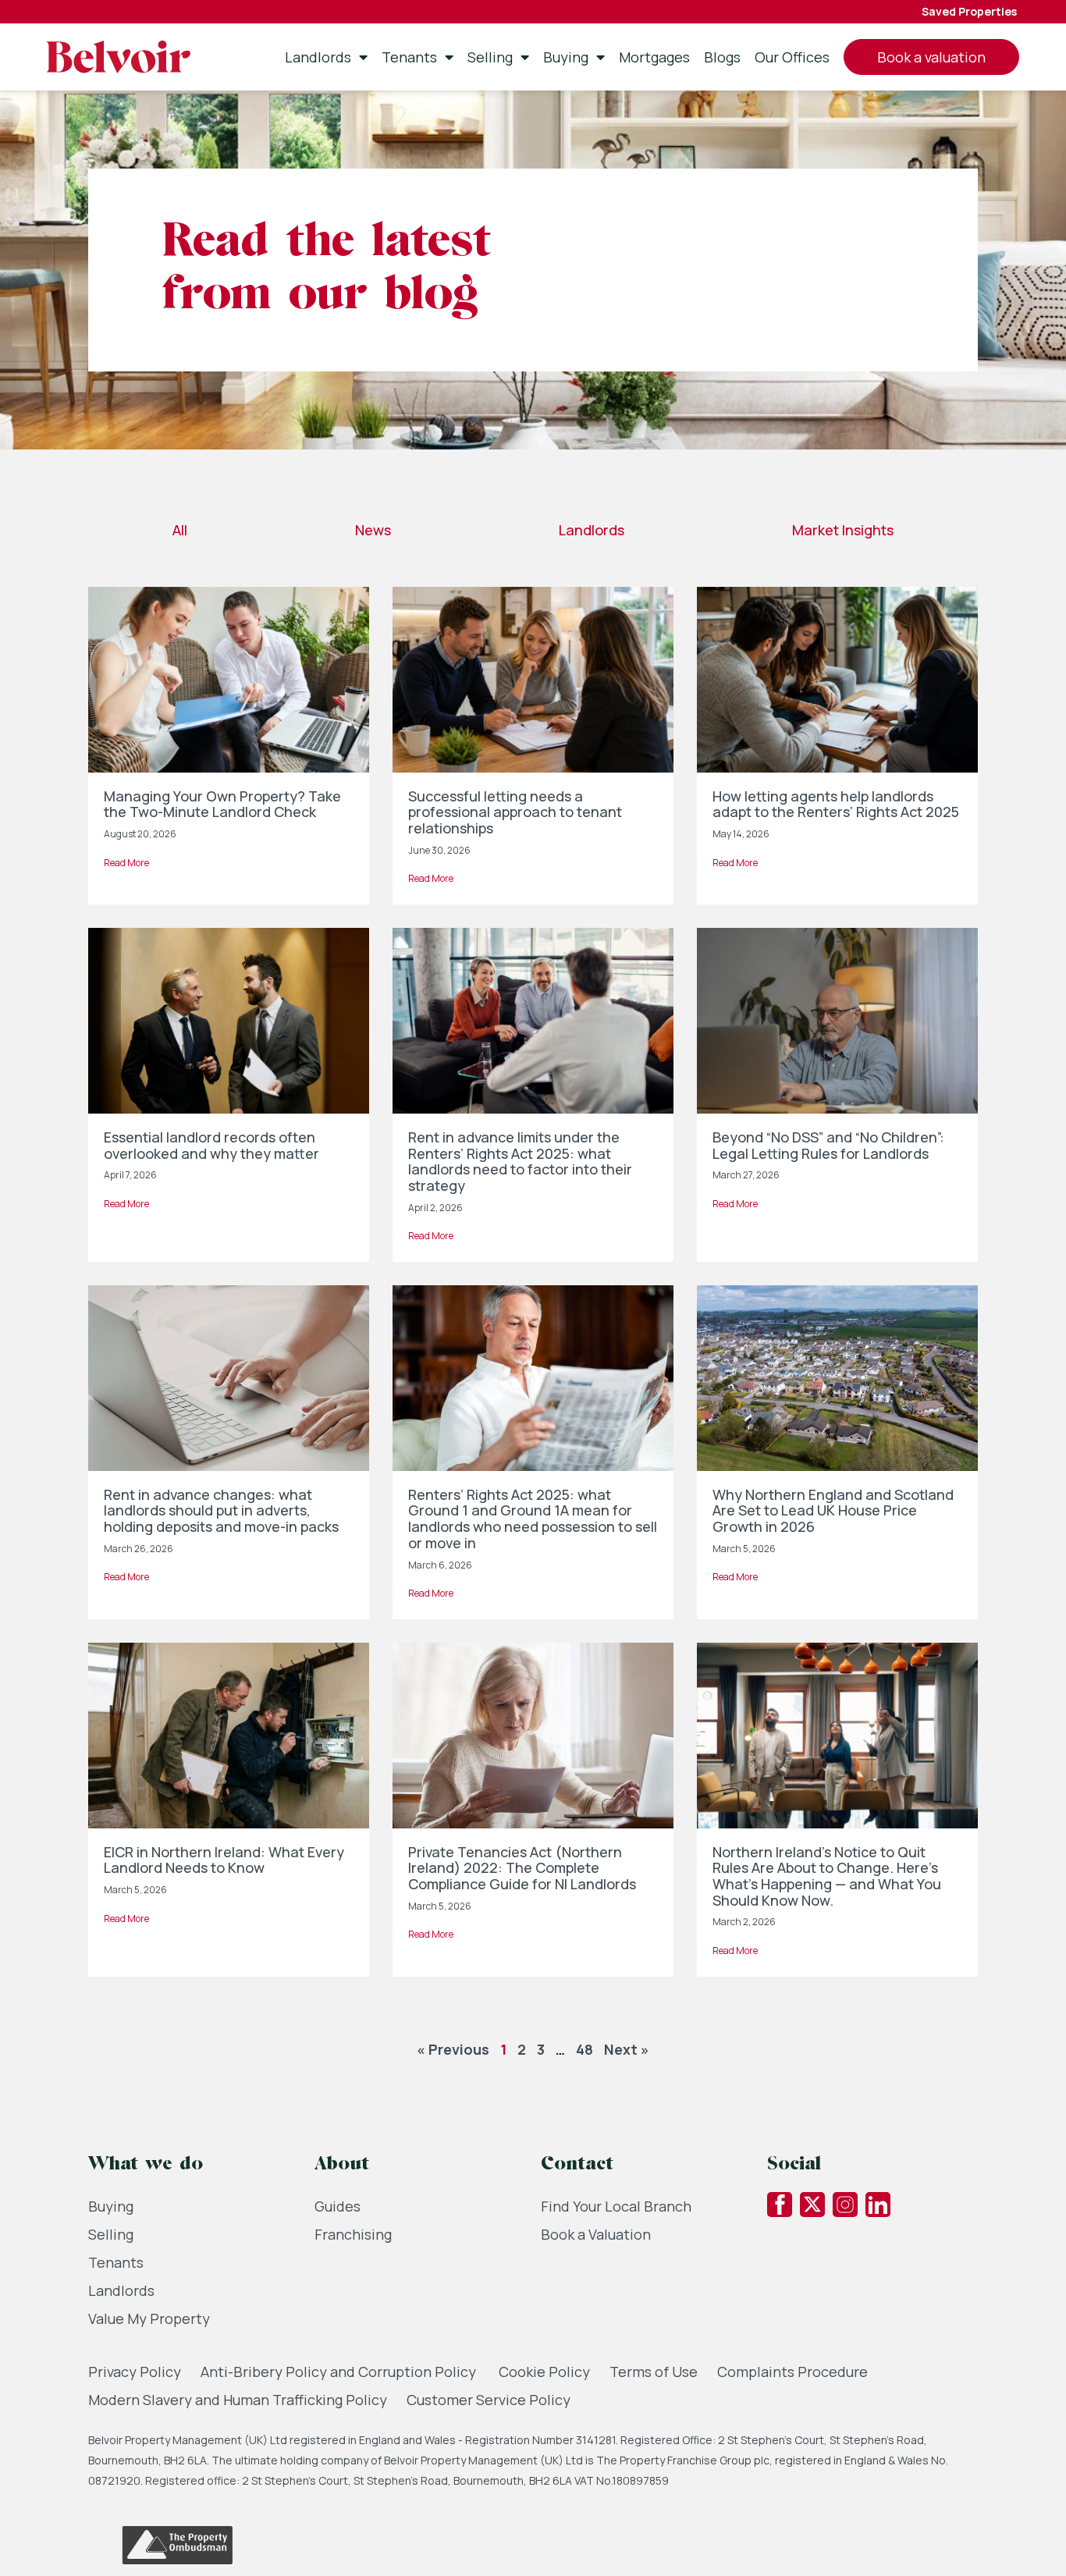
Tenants (409, 57)
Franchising (353, 2234)
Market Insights (843, 530)
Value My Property (149, 2318)
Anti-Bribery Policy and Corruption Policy (340, 2372)
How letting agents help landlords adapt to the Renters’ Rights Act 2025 (836, 804)
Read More (126, 863)
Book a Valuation (596, 2234)
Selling (490, 57)
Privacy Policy (135, 2372)
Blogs (722, 57)
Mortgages (654, 57)
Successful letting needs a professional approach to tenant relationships (515, 812)
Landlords (318, 57)
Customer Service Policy (489, 2400)
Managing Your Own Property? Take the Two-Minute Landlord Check (222, 804)
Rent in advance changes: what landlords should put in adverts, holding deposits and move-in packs (221, 1510)
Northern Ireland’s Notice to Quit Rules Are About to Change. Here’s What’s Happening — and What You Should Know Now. (827, 1876)
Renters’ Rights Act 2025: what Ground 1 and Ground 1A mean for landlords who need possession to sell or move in (533, 1519)
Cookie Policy (544, 2372)
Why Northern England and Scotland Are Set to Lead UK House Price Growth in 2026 (833, 1510)
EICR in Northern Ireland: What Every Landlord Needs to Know (224, 1860)
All (180, 530)
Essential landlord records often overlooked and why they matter (211, 1145)
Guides (338, 2206)
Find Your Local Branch (616, 2206)
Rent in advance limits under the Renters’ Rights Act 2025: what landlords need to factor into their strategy (520, 1161)
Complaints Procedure (792, 2372)
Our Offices (792, 57)
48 (585, 2049)
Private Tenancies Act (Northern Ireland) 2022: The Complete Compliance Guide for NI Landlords (522, 1868)
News (373, 530)
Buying (566, 57)
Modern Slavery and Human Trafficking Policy (238, 2400)
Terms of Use (654, 2372)
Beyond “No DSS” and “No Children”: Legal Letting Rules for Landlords (828, 1145)
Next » (627, 2049)
